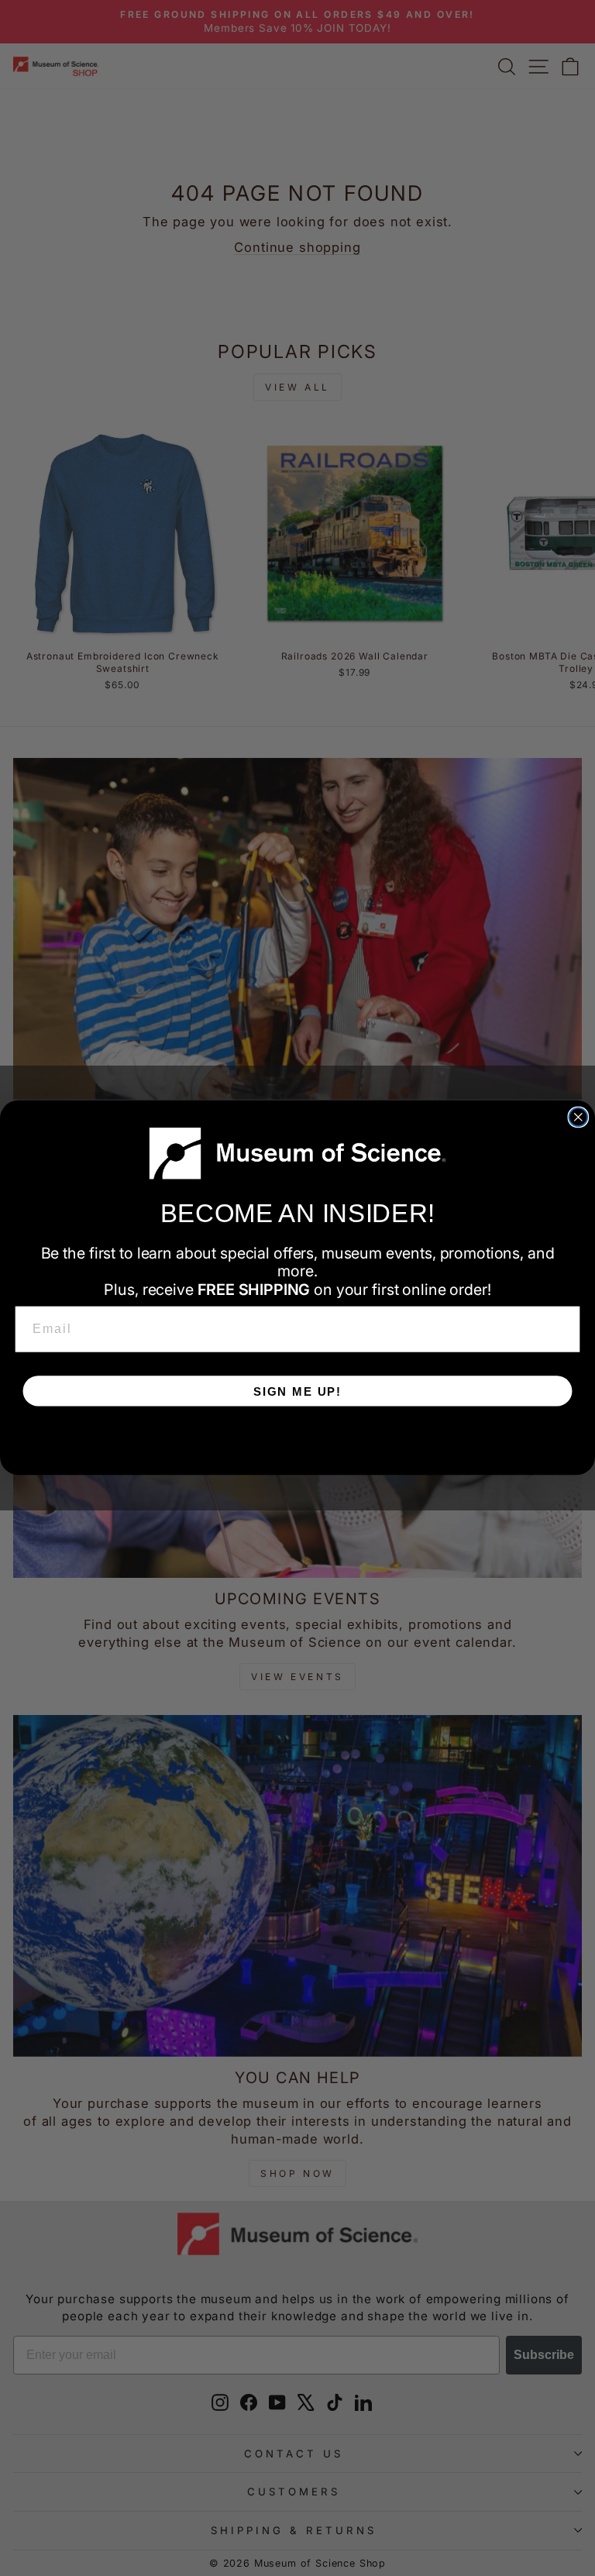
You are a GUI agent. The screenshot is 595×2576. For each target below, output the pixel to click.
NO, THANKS (297, 1438)
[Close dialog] (579, 1118)
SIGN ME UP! (297, 1391)
